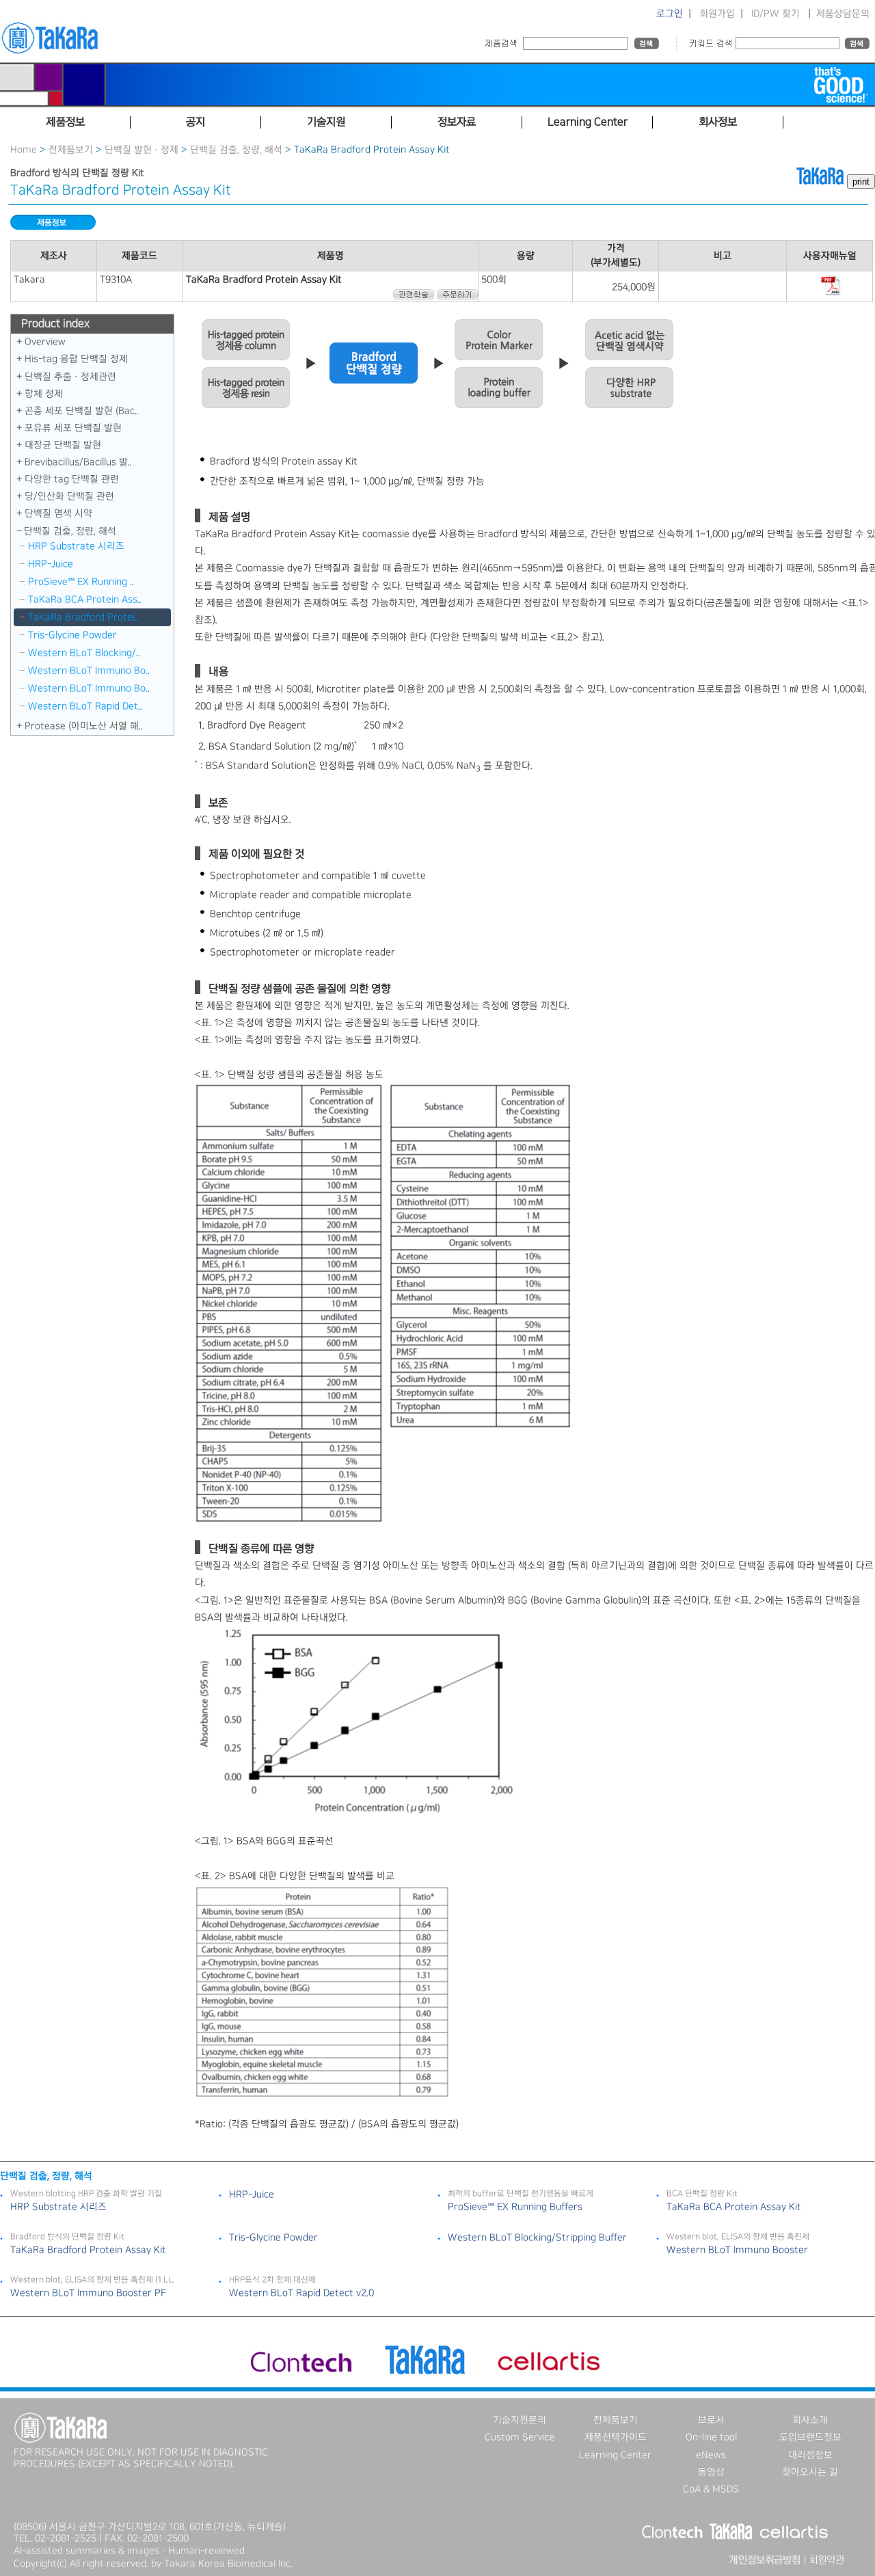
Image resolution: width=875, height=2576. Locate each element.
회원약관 (826, 2560)
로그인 (670, 14)
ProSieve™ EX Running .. (81, 582)
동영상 (711, 2472)
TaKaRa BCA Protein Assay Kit (734, 2207)
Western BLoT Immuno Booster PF (88, 2293)
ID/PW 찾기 (776, 14)
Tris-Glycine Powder (72, 635)
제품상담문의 (843, 14)
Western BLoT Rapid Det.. (85, 706)
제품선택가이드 (616, 2437)
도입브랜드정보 (810, 2437)
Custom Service (520, 2437)
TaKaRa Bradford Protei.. (83, 617)
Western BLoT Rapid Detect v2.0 (301, 2293)
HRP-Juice (51, 564)
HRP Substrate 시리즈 (76, 546)
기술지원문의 (520, 2420)
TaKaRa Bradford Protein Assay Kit (88, 2250)
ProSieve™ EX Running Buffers (515, 2207)
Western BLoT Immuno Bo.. (89, 671)
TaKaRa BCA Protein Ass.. (85, 600)
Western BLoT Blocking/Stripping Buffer (537, 2238)
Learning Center (615, 2455)
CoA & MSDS (711, 2489)
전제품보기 (71, 150)
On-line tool (711, 2437)
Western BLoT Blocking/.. (84, 653)
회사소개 (810, 2420)
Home (24, 150)
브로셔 (711, 2420)
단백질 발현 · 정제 (142, 150)
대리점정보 (810, 2455)
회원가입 (717, 14)
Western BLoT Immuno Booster (737, 2250)
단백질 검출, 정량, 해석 (236, 150)
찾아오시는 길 (810, 2472)
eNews (711, 2455)
